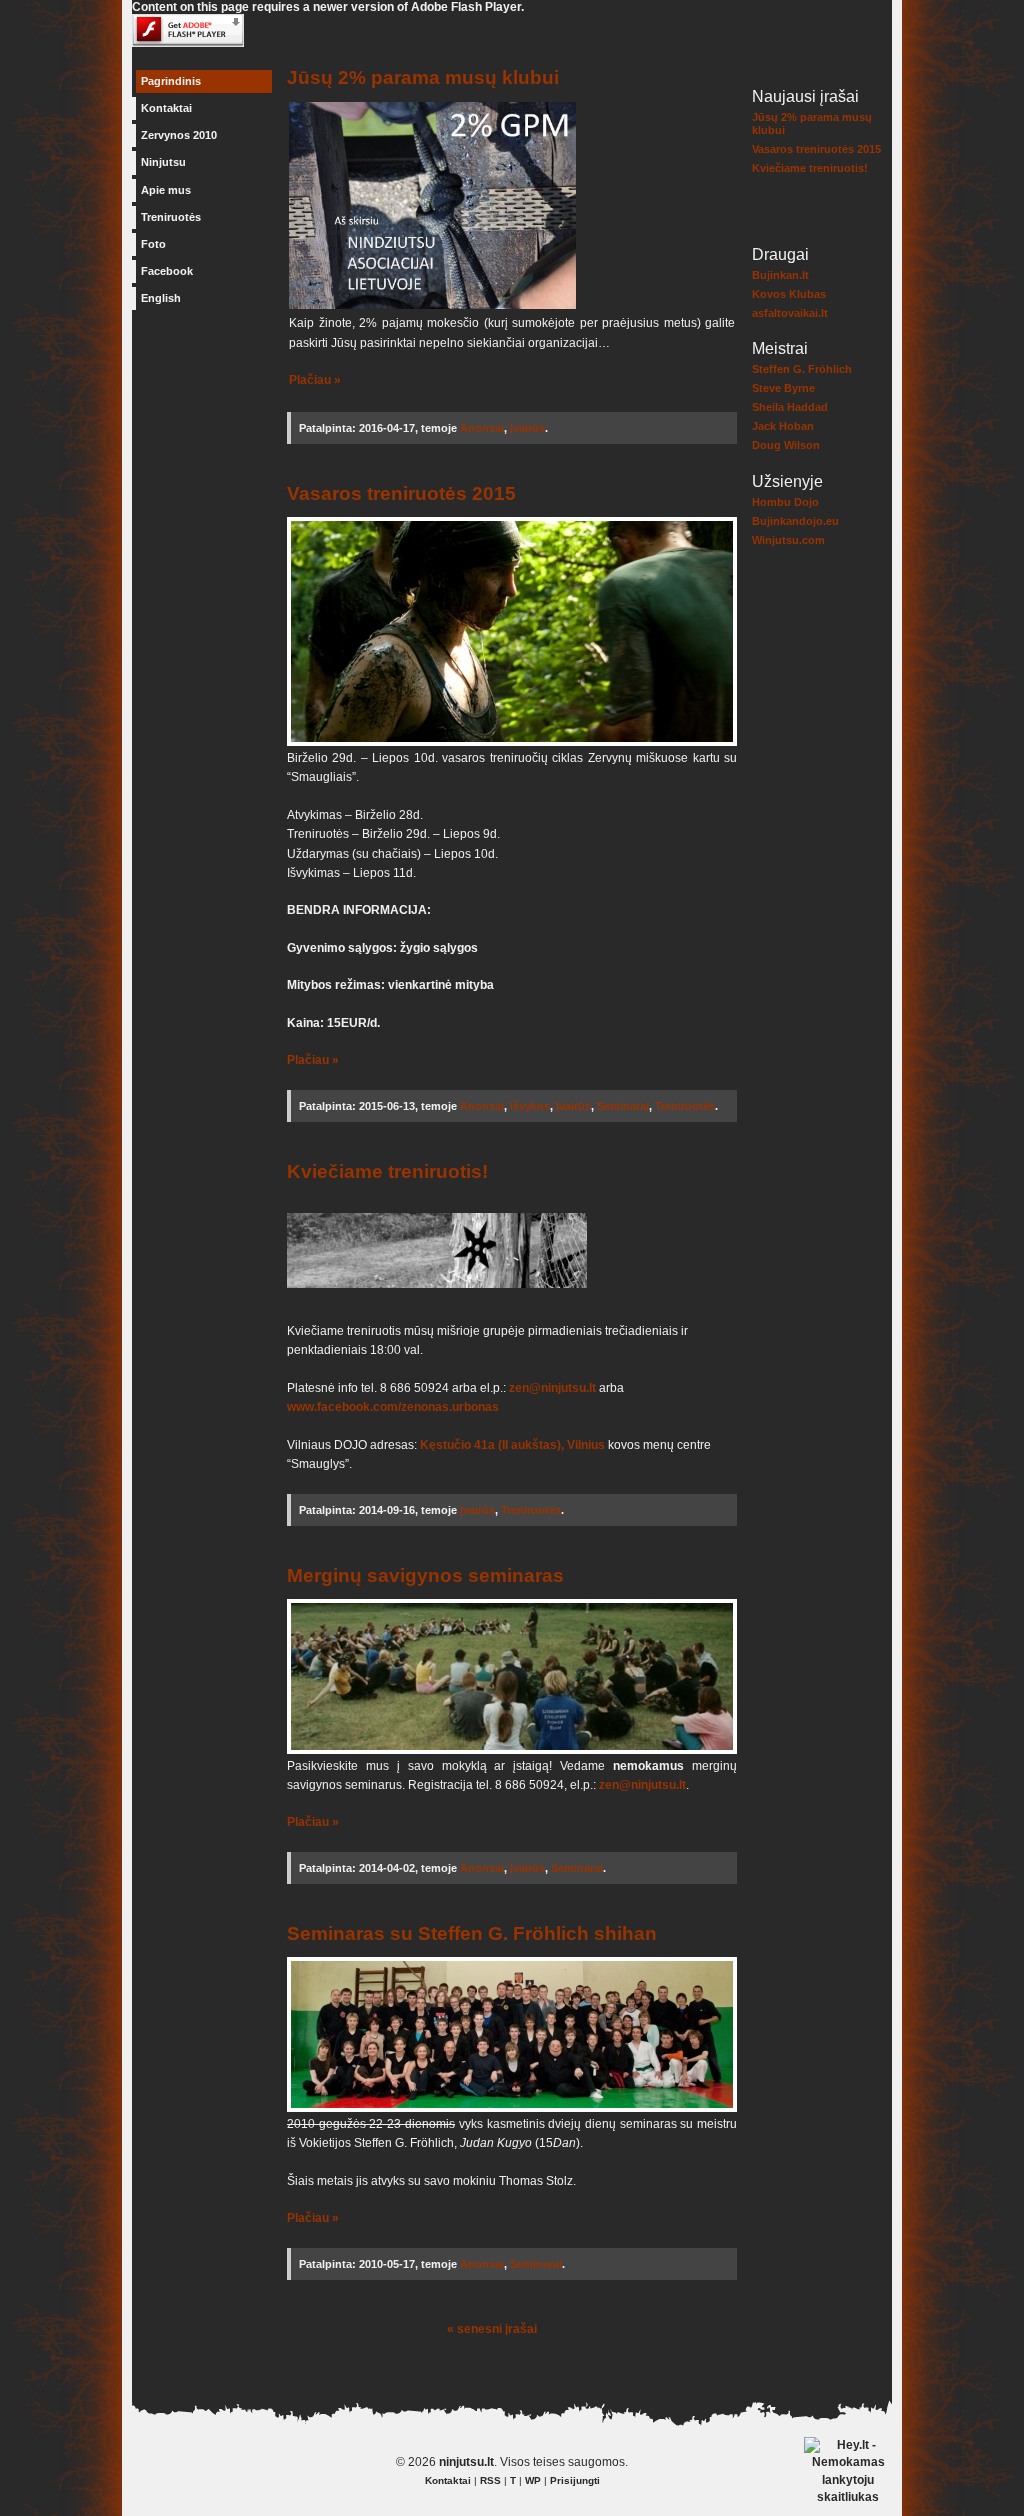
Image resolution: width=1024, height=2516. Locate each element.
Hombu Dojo (785, 502)
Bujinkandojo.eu (795, 521)
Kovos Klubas (789, 294)
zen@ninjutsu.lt (554, 1388)
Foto (153, 244)
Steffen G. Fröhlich (802, 369)
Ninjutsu (163, 162)
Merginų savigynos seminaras (425, 1575)
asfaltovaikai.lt (790, 313)
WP (533, 2480)
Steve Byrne (783, 388)
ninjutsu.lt (466, 2462)
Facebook (167, 271)
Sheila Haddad (790, 407)
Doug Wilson (786, 445)
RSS (490, 2480)
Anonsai (482, 428)
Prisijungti (575, 2480)
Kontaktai (166, 108)
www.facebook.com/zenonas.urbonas (393, 1407)
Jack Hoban (783, 426)
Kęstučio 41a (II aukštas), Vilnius (512, 1445)
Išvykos (530, 1106)
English (161, 298)
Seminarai (623, 1106)
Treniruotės (171, 217)
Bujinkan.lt (780, 275)
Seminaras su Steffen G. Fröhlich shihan (472, 1933)
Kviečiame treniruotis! (810, 168)
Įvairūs (527, 428)
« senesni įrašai (492, 2329)
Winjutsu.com (788, 540)
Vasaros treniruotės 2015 (816, 149)
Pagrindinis (171, 81)
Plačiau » (315, 380)
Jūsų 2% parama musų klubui (423, 77)
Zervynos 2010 (179, 135)
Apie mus (166, 190)
